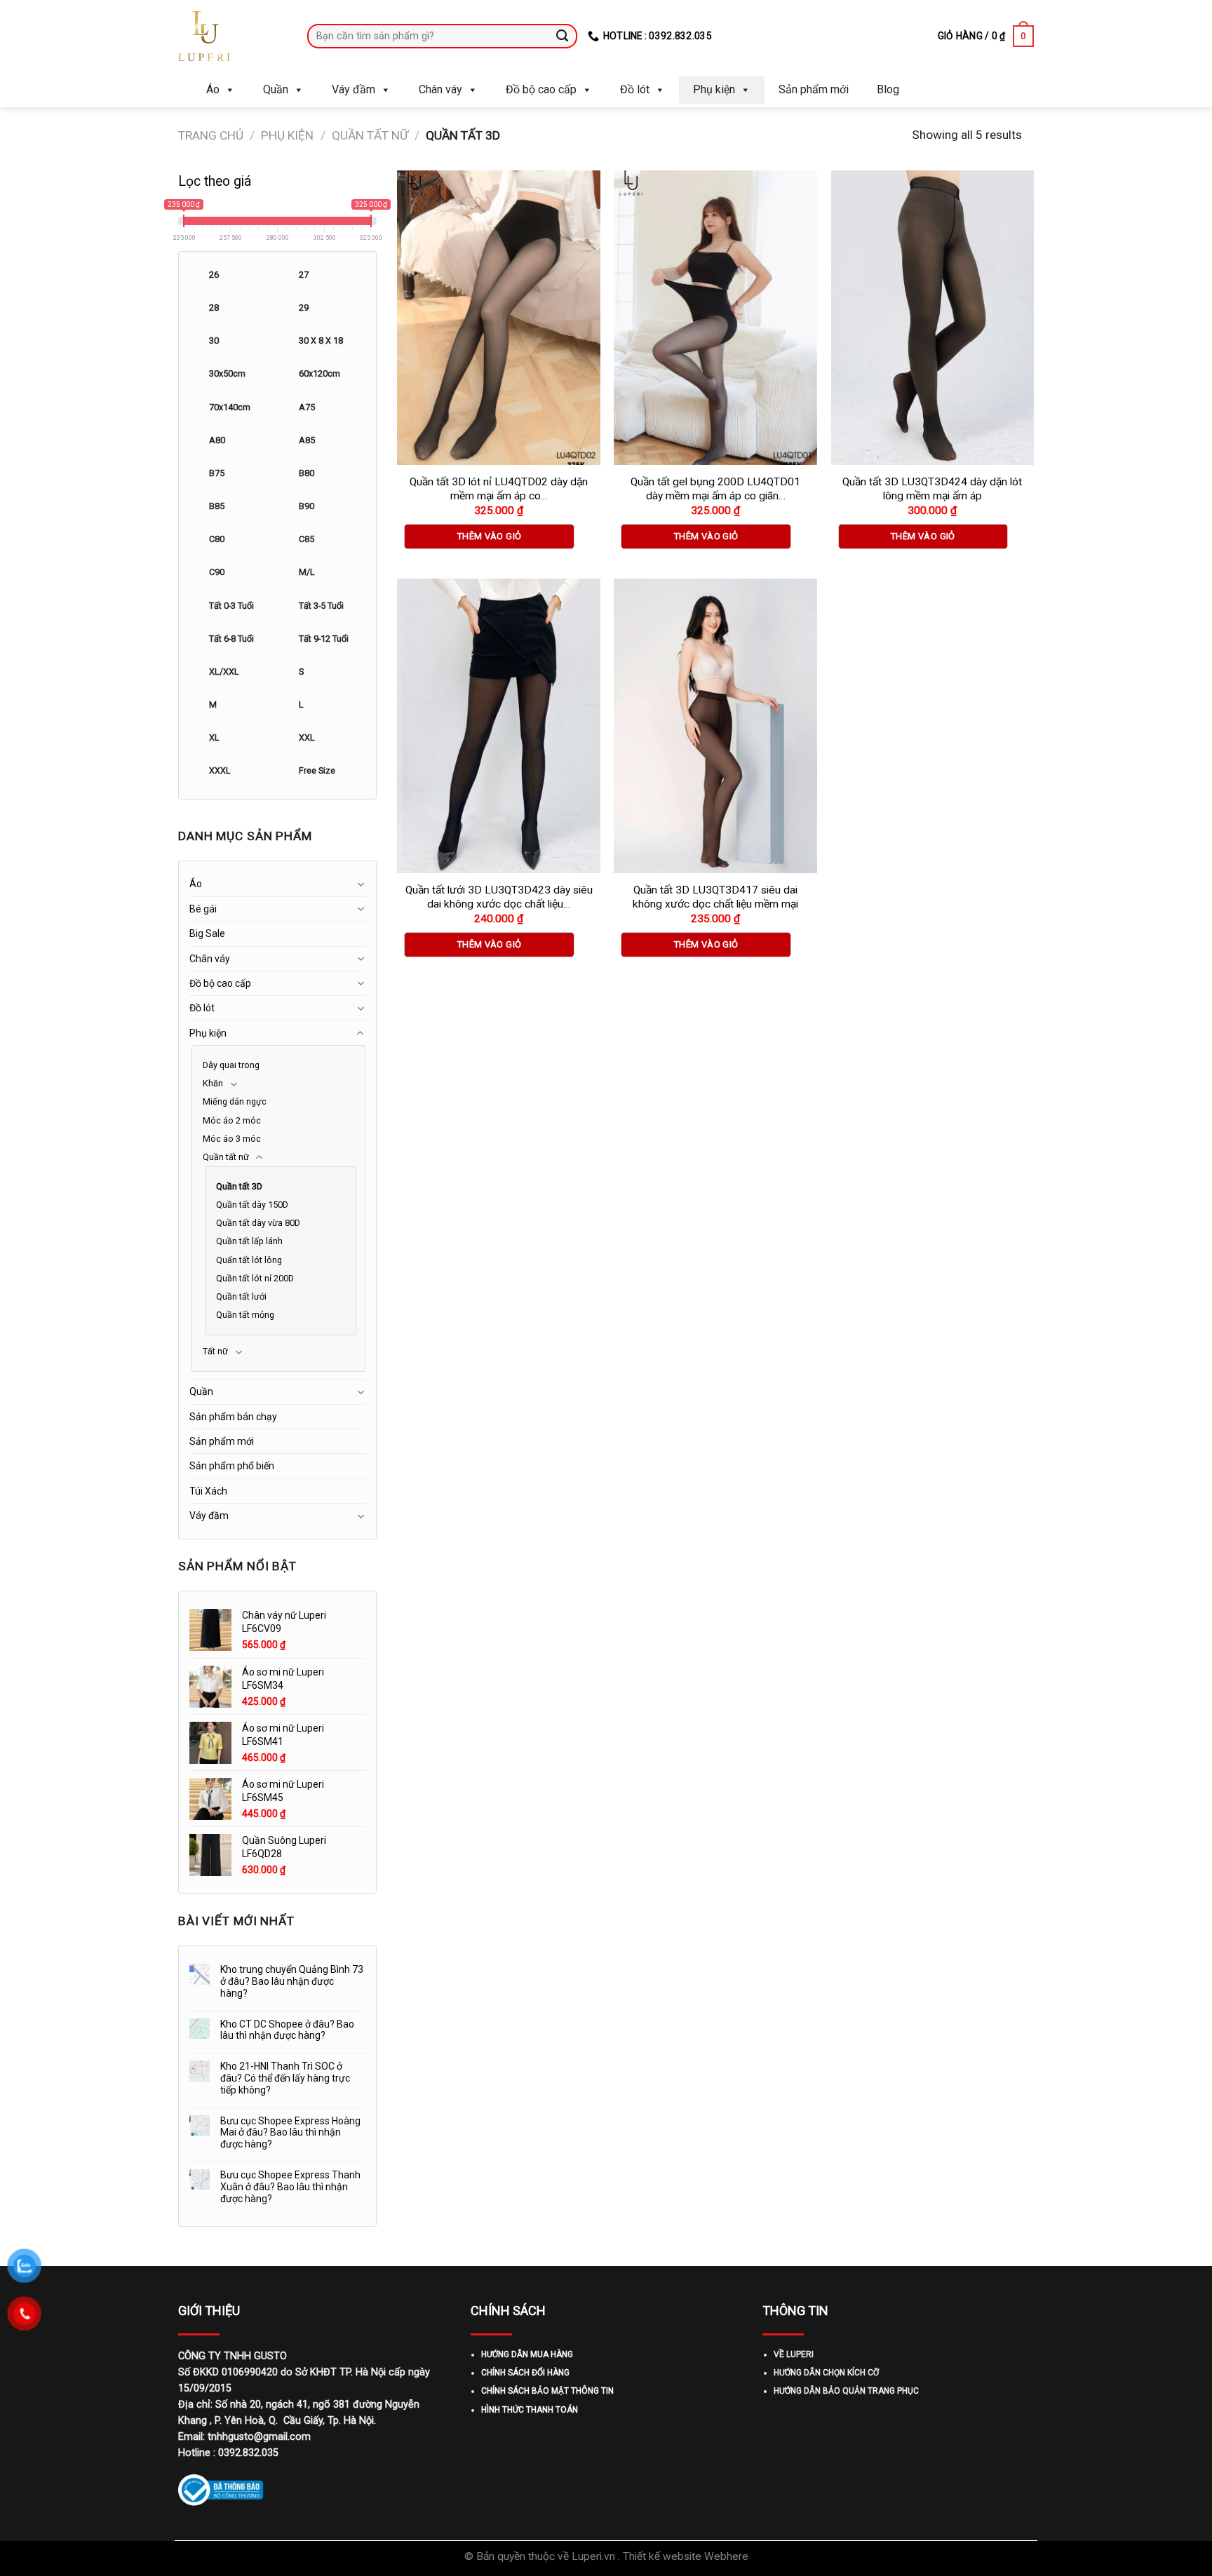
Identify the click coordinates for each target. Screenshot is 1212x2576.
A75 (307, 407)
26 (214, 275)
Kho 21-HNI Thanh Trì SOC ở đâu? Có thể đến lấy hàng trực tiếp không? (285, 2078)
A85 (307, 440)
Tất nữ (215, 1351)
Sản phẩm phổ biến (232, 1466)
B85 (217, 506)
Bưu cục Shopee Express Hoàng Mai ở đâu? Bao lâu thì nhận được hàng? (290, 2133)
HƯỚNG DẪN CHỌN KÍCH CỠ (826, 2373)
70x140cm (230, 407)
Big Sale (207, 933)
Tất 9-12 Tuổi (324, 639)
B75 (217, 473)
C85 (307, 539)
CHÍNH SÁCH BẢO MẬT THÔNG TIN (547, 2391)
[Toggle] (361, 884)
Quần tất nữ (370, 135)
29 (304, 308)
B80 (307, 473)
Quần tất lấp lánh (249, 1241)
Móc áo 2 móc (232, 1120)
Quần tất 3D (239, 1186)
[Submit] (563, 36)
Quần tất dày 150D (252, 1205)
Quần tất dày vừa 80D (258, 1223)
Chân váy (440, 89)
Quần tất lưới (241, 1296)
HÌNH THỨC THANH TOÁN (530, 2410)
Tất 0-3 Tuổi (231, 606)
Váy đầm (353, 89)
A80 (217, 440)
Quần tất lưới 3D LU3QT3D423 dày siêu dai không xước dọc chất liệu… (499, 897)
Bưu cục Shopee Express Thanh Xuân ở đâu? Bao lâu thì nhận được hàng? (290, 2187)
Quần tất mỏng (245, 1315)
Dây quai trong (231, 1065)
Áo (213, 89)
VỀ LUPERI (794, 2354)
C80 (217, 539)
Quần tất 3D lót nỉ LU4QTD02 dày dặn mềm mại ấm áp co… (499, 489)
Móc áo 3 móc (232, 1139)
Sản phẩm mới (814, 89)
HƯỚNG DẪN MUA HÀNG (527, 2354)
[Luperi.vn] (232, 36)
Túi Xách (208, 1491)
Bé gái (203, 909)
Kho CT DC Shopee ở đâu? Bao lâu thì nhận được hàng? (287, 2030)
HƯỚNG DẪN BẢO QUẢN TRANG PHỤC (846, 2391)
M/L (307, 572)
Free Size (317, 770)
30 (214, 340)
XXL (307, 737)
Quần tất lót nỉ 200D (255, 1278)
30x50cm (227, 373)
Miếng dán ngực (235, 1101)
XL (214, 737)
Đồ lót (635, 89)
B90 (307, 506)
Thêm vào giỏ (490, 536)
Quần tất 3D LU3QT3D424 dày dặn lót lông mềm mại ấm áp (932, 489)
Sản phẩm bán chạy (233, 1417)
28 (214, 308)
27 (304, 275)
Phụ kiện (714, 89)
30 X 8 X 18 (321, 340)
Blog (888, 89)
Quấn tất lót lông (249, 1260)
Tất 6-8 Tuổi (231, 639)
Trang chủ (211, 135)
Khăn (213, 1083)
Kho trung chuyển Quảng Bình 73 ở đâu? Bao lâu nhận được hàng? (292, 1981)
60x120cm (319, 373)
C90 (217, 572)
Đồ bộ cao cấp (541, 89)
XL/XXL (224, 672)
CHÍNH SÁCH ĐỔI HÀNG (525, 2373)
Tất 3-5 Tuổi (321, 606)
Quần (276, 89)
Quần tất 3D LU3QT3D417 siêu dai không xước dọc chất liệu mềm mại (715, 897)
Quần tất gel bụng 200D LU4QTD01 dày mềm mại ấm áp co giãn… (715, 489)
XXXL (220, 770)
